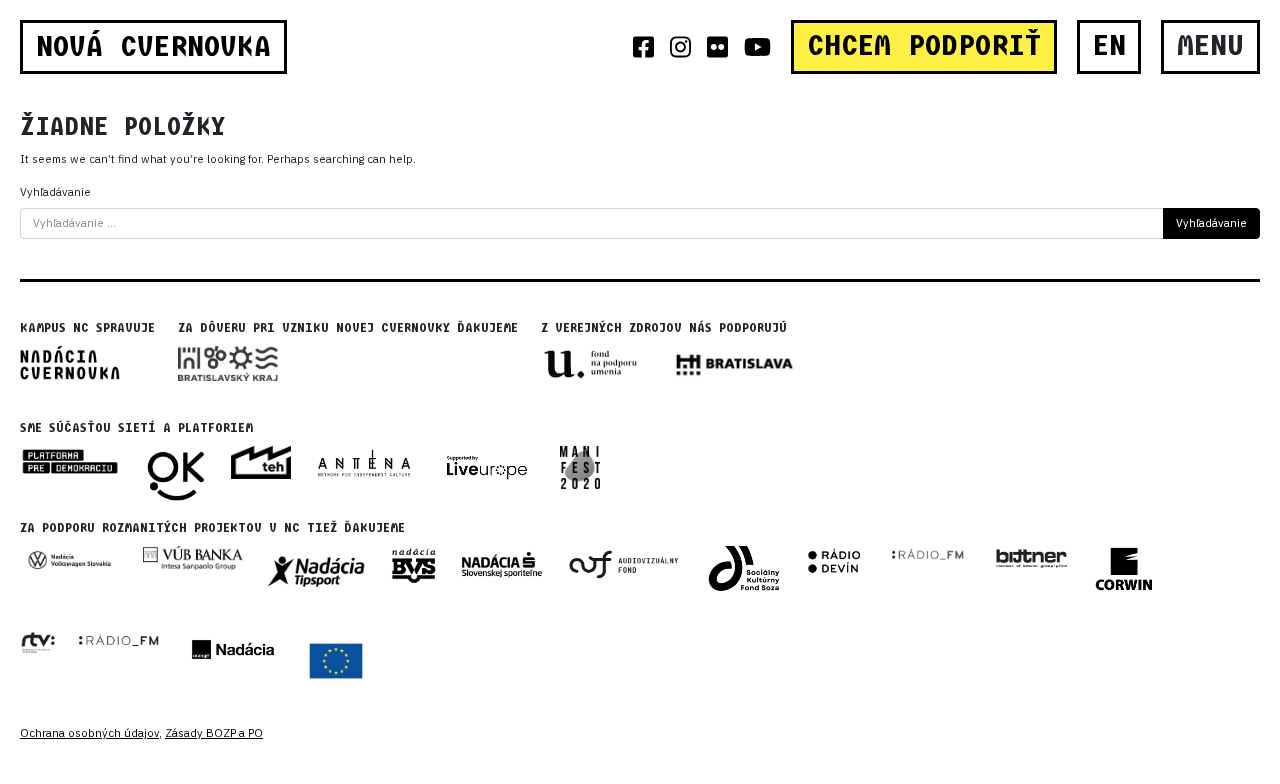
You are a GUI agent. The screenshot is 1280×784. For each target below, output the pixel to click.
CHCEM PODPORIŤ (924, 46)
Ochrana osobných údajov (89, 733)
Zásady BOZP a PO (214, 733)
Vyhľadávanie (55, 192)
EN (1109, 46)
